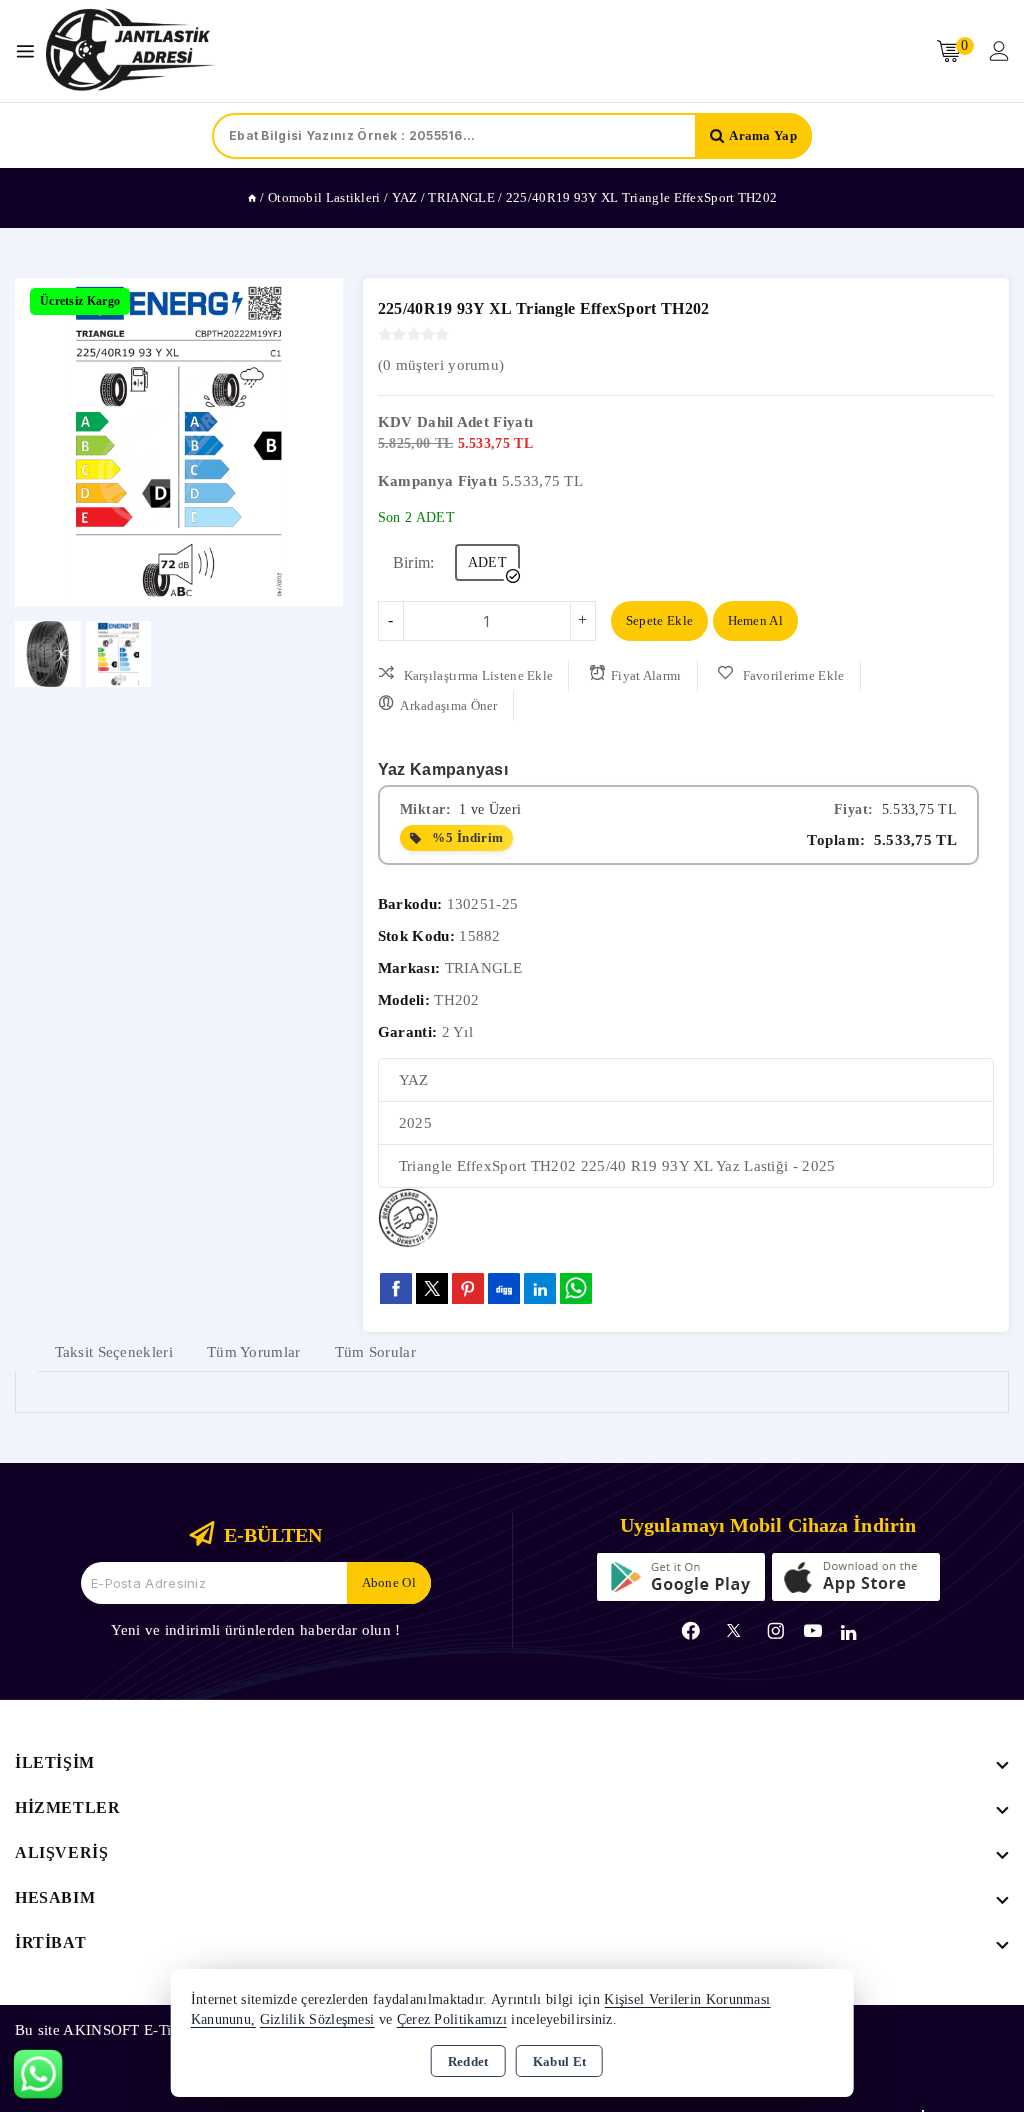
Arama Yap (763, 135)
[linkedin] (540, 1288)
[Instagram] (776, 1631)
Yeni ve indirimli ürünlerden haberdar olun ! (255, 1630)
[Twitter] (733, 1630)
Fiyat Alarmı (646, 675)
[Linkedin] (848, 1633)
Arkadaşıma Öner (449, 705)
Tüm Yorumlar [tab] (254, 1352)
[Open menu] (30, 51)
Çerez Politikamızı (452, 2019)
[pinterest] (468, 1288)
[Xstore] (131, 51)
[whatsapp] (576, 1288)
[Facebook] (691, 1631)
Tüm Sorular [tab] (375, 1352)
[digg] (504, 1288)
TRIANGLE (483, 968)
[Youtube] (813, 1631)
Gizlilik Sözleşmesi (317, 2019)
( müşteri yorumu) (441, 365)
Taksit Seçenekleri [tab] (114, 1352)
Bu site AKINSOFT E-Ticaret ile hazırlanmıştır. (167, 2030)
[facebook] (396, 1288)
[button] (38, 442)
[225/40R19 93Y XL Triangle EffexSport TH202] (179, 442)
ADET (487, 562)
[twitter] (432, 1288)
